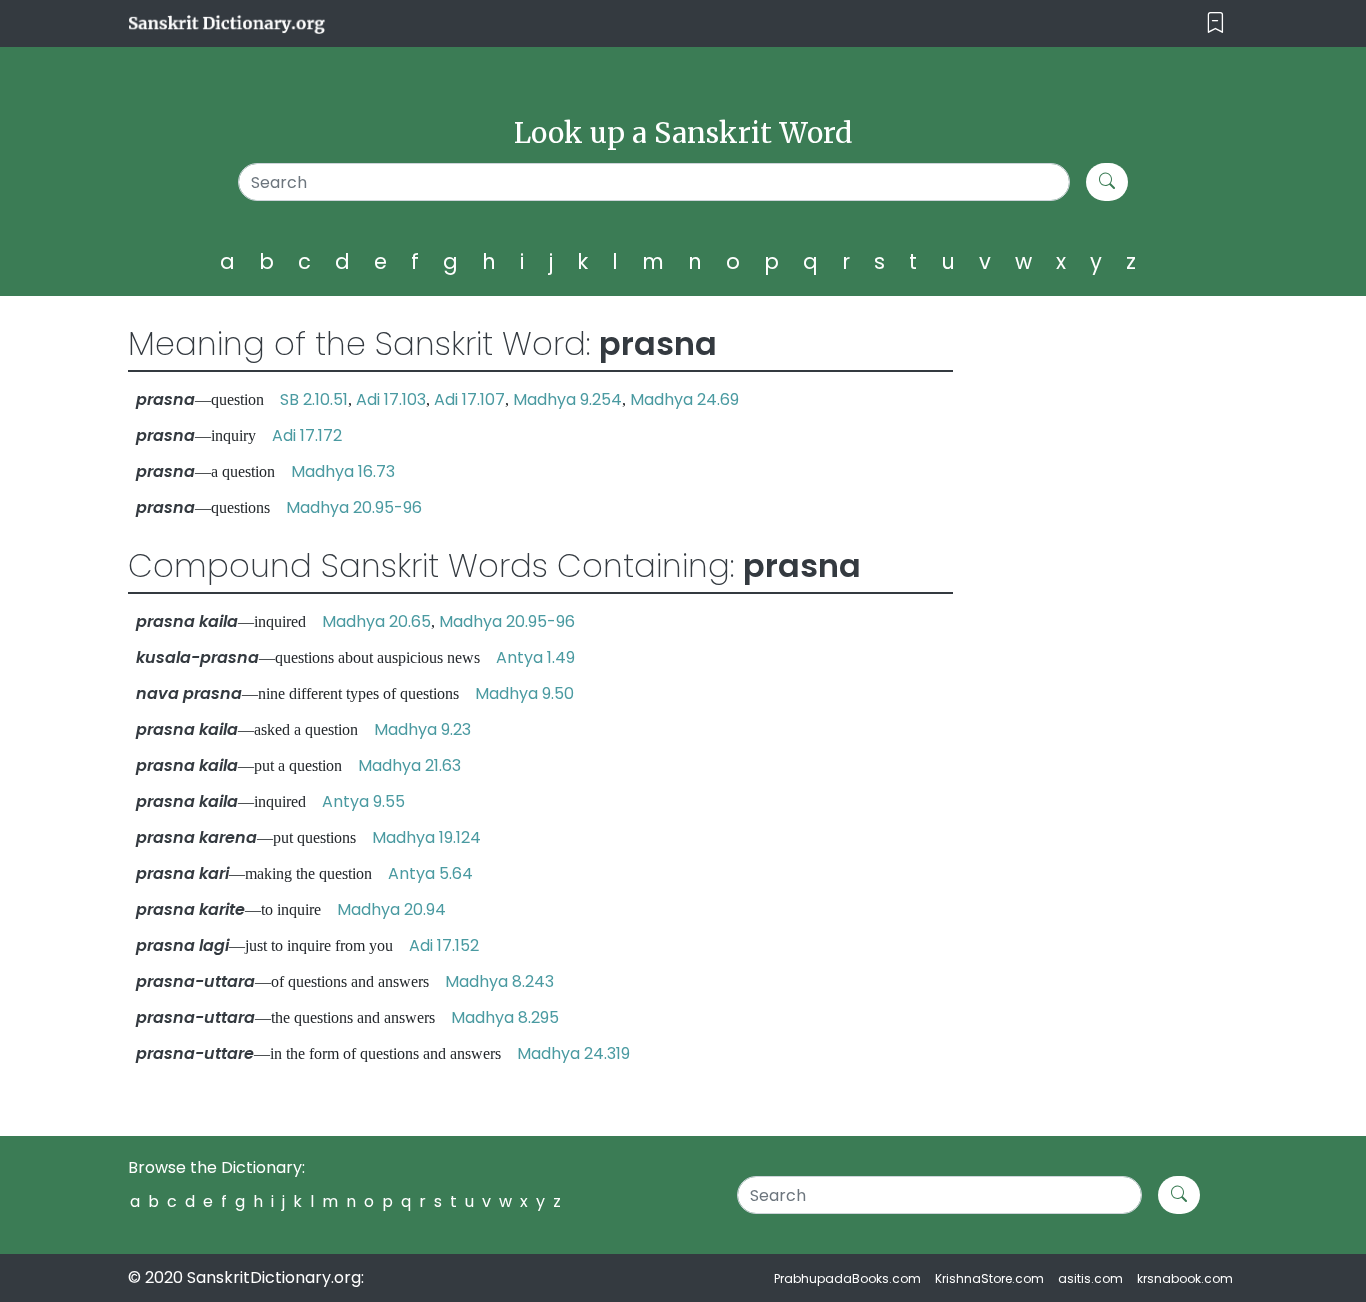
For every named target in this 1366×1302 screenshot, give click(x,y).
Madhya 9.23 (422, 729)
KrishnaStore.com (989, 1278)
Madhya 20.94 (391, 909)
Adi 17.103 (391, 399)
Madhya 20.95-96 (354, 507)
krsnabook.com (1185, 1278)
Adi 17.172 (307, 435)
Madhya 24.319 (573, 1053)
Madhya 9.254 (567, 399)
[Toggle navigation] (1215, 23)
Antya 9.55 (363, 801)
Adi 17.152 (444, 945)
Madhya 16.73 (343, 471)
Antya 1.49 (535, 657)
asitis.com (1090, 1278)
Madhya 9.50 (524, 693)
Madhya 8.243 (499, 981)
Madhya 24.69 (684, 399)
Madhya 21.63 (409, 765)
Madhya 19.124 (426, 837)
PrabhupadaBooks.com (847, 1278)
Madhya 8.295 (505, 1017)
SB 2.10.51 (314, 399)
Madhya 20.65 (376, 621)
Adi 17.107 (469, 399)
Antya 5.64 (430, 873)
